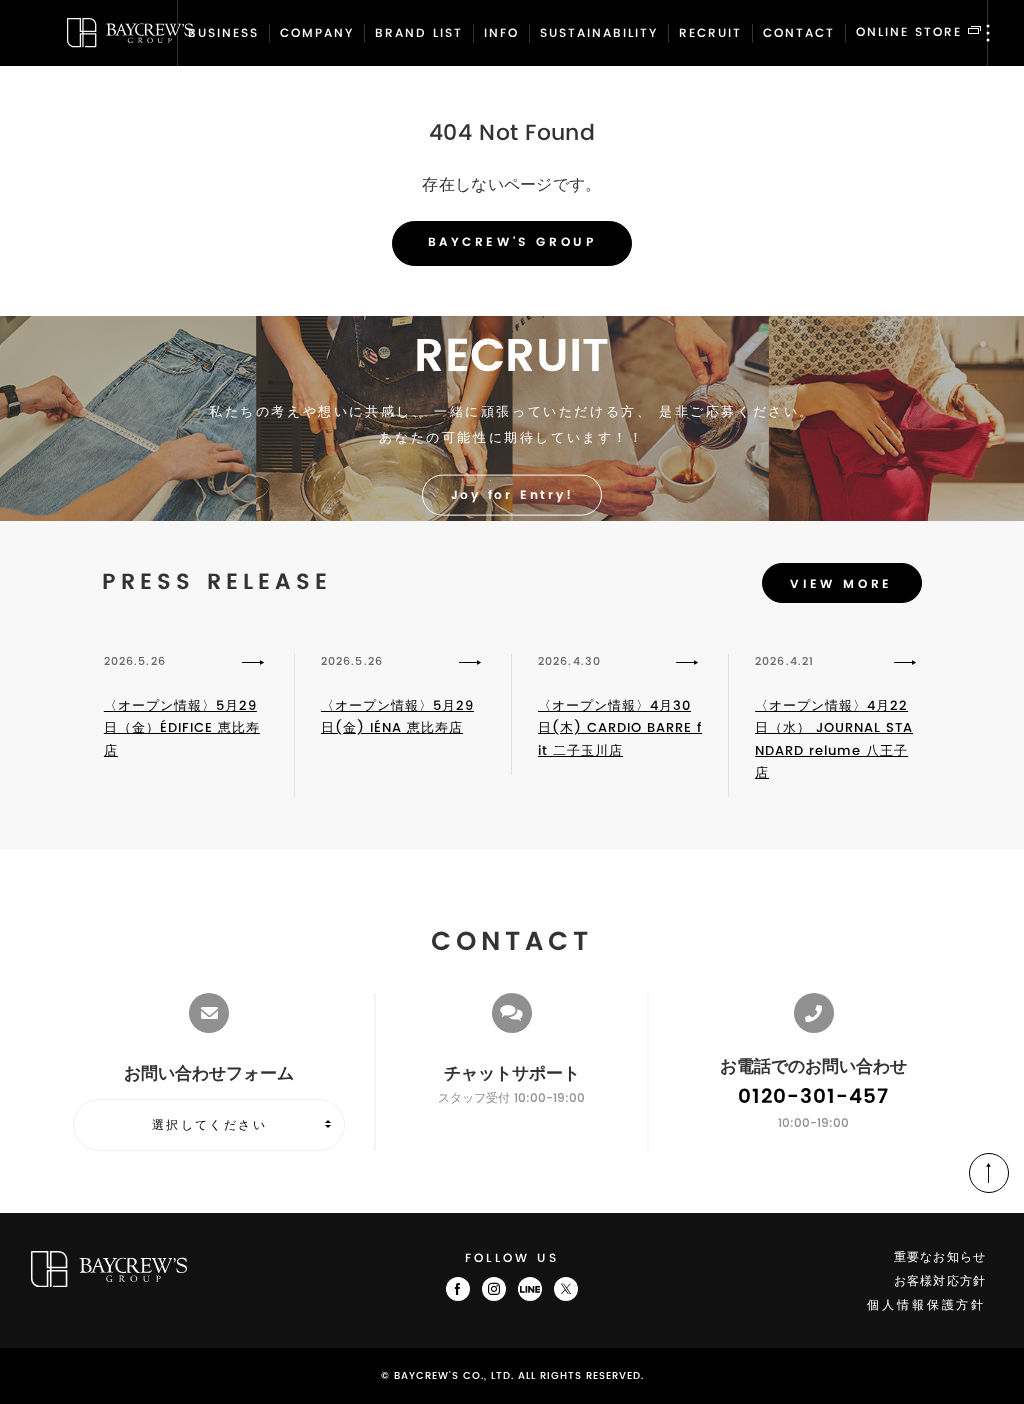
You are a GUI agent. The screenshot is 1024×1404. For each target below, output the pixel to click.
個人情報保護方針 (926, 1305)
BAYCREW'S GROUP (512, 242)
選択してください (209, 1125)
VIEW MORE (841, 584)
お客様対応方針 (940, 1281)
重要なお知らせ (940, 1257)
